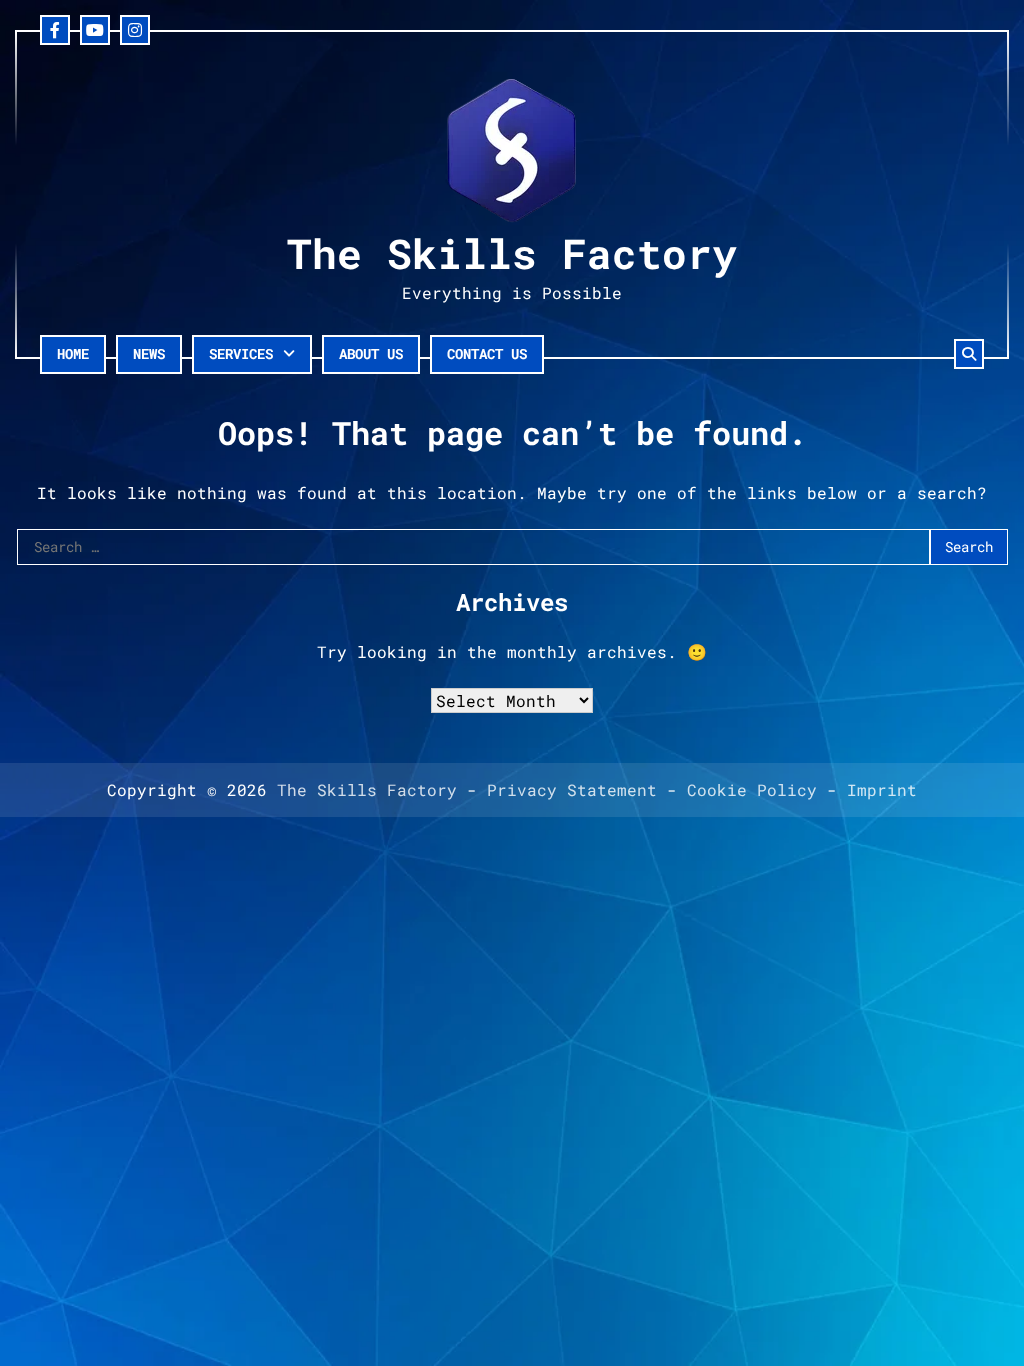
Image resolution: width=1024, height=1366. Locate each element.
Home (73, 353)
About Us (371, 353)
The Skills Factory (512, 253)
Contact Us (487, 353)
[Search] (969, 354)
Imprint (882, 789)
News (149, 353)
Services (241, 353)
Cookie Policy (752, 789)
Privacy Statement (572, 789)
